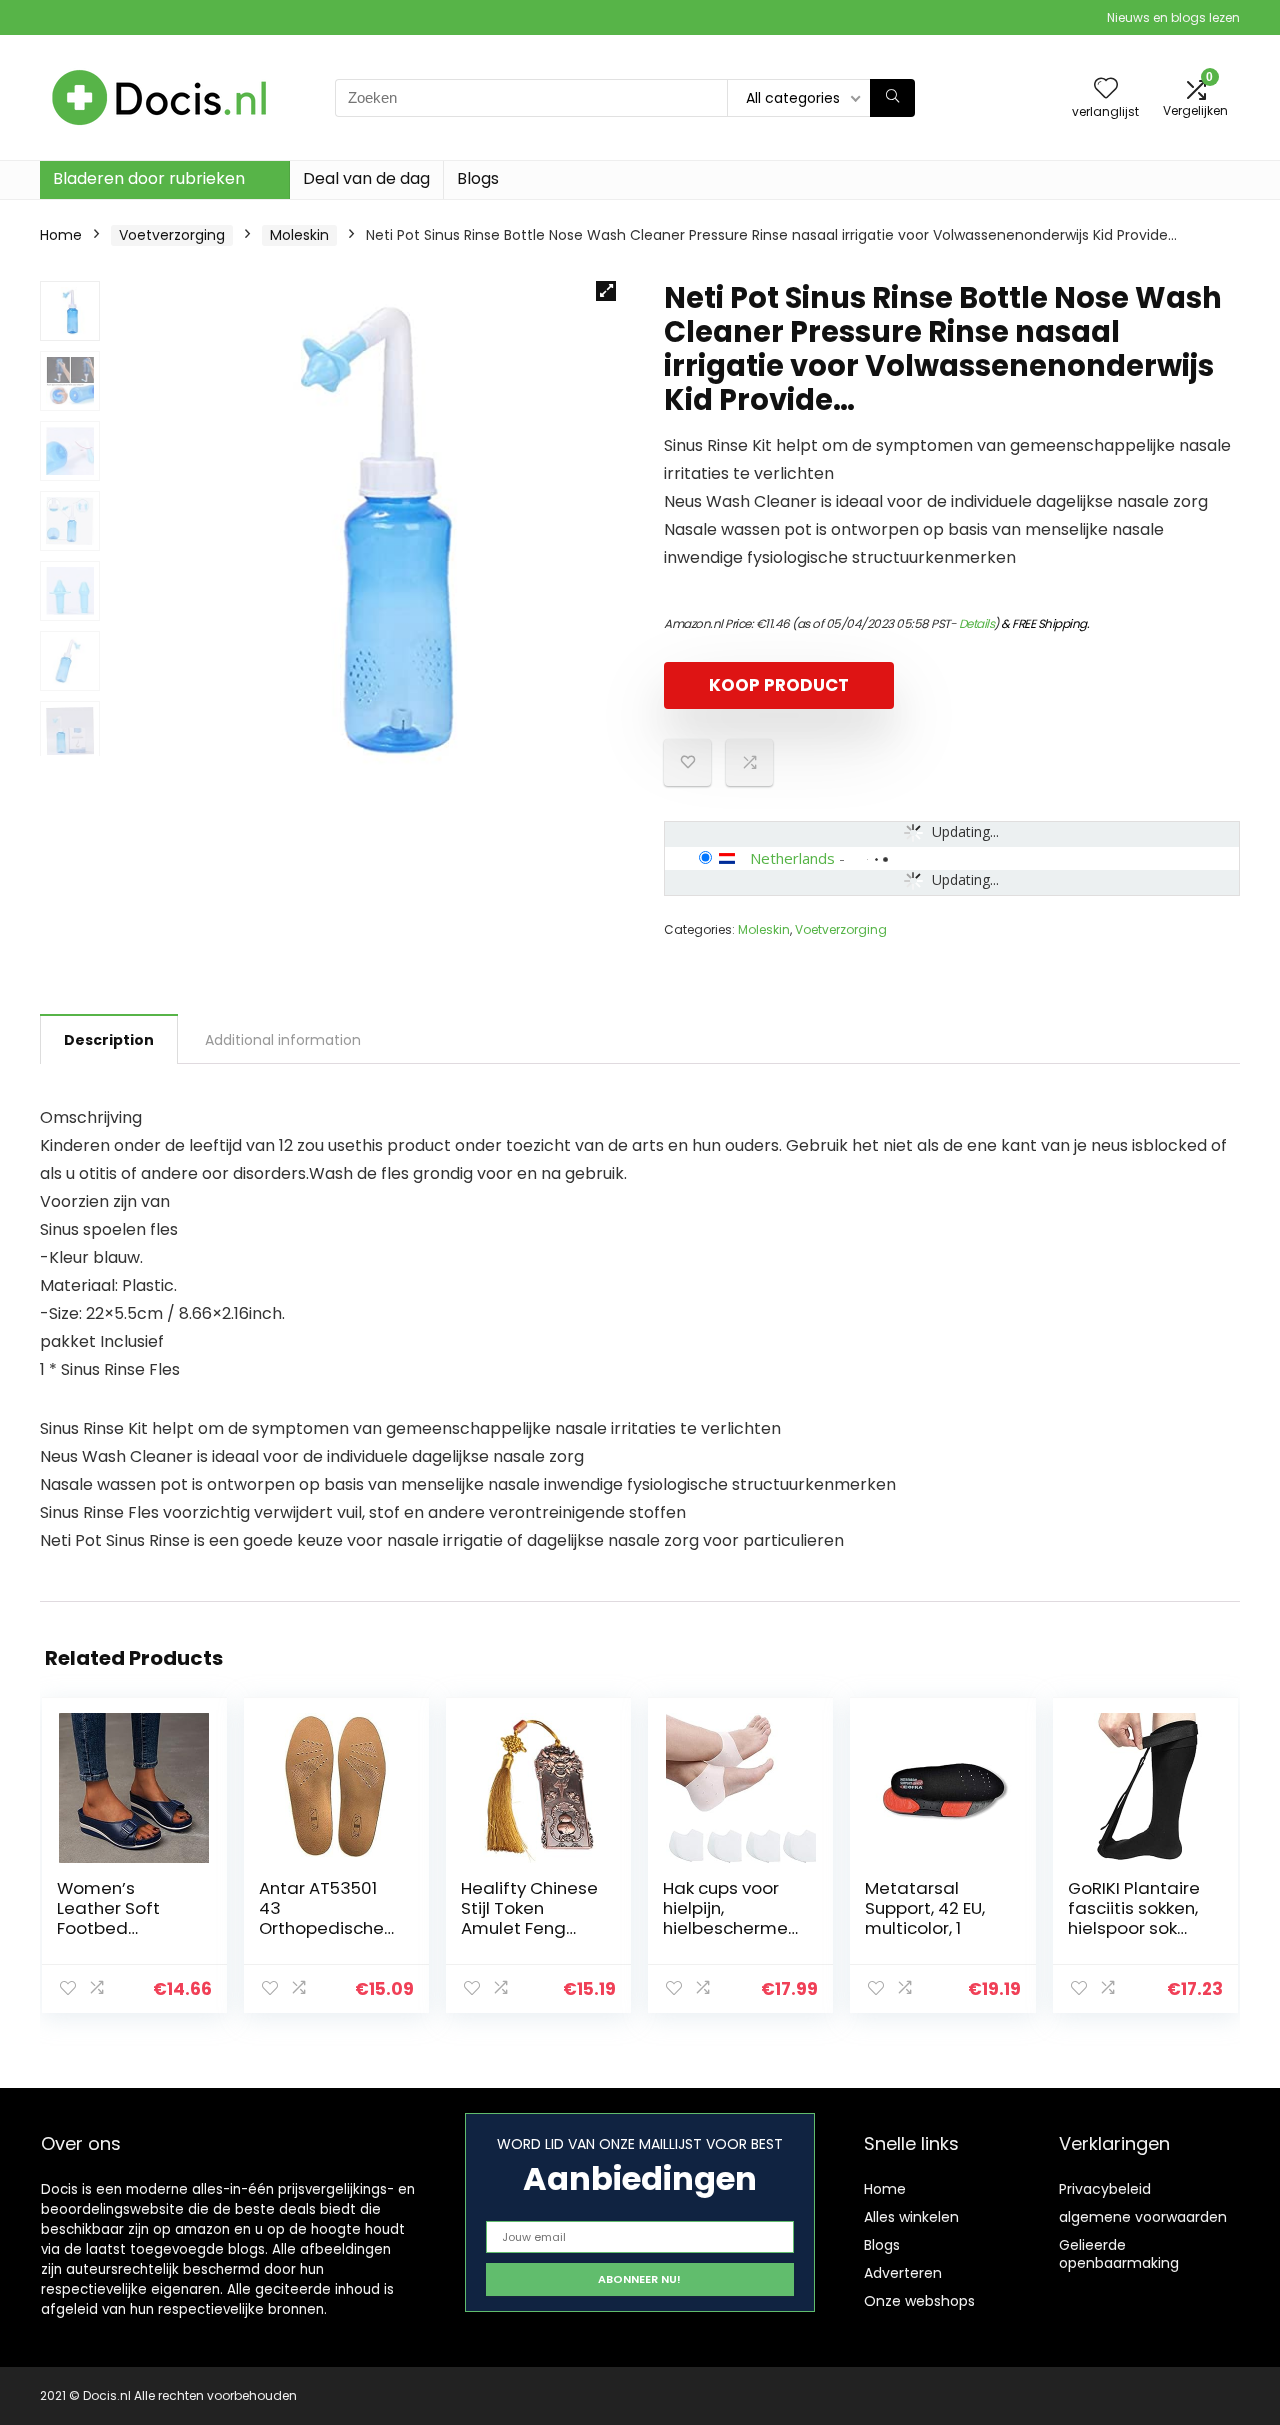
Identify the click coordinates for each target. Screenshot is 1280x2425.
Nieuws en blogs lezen (1173, 17)
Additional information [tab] (283, 1040)
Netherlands (792, 858)
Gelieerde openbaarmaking (1119, 2254)
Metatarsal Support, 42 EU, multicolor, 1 (925, 1908)
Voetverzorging (172, 235)
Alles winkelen (911, 2217)
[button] (606, 291)
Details (977, 623)
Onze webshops (919, 2301)
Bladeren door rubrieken (149, 178)
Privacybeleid (1105, 2189)
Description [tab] (109, 1040)
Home (61, 235)
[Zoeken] (892, 98)
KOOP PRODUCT (779, 685)
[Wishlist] (1106, 89)
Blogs (478, 178)
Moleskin (299, 235)
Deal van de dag (366, 178)
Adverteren (903, 2273)
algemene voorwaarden (1143, 2217)
